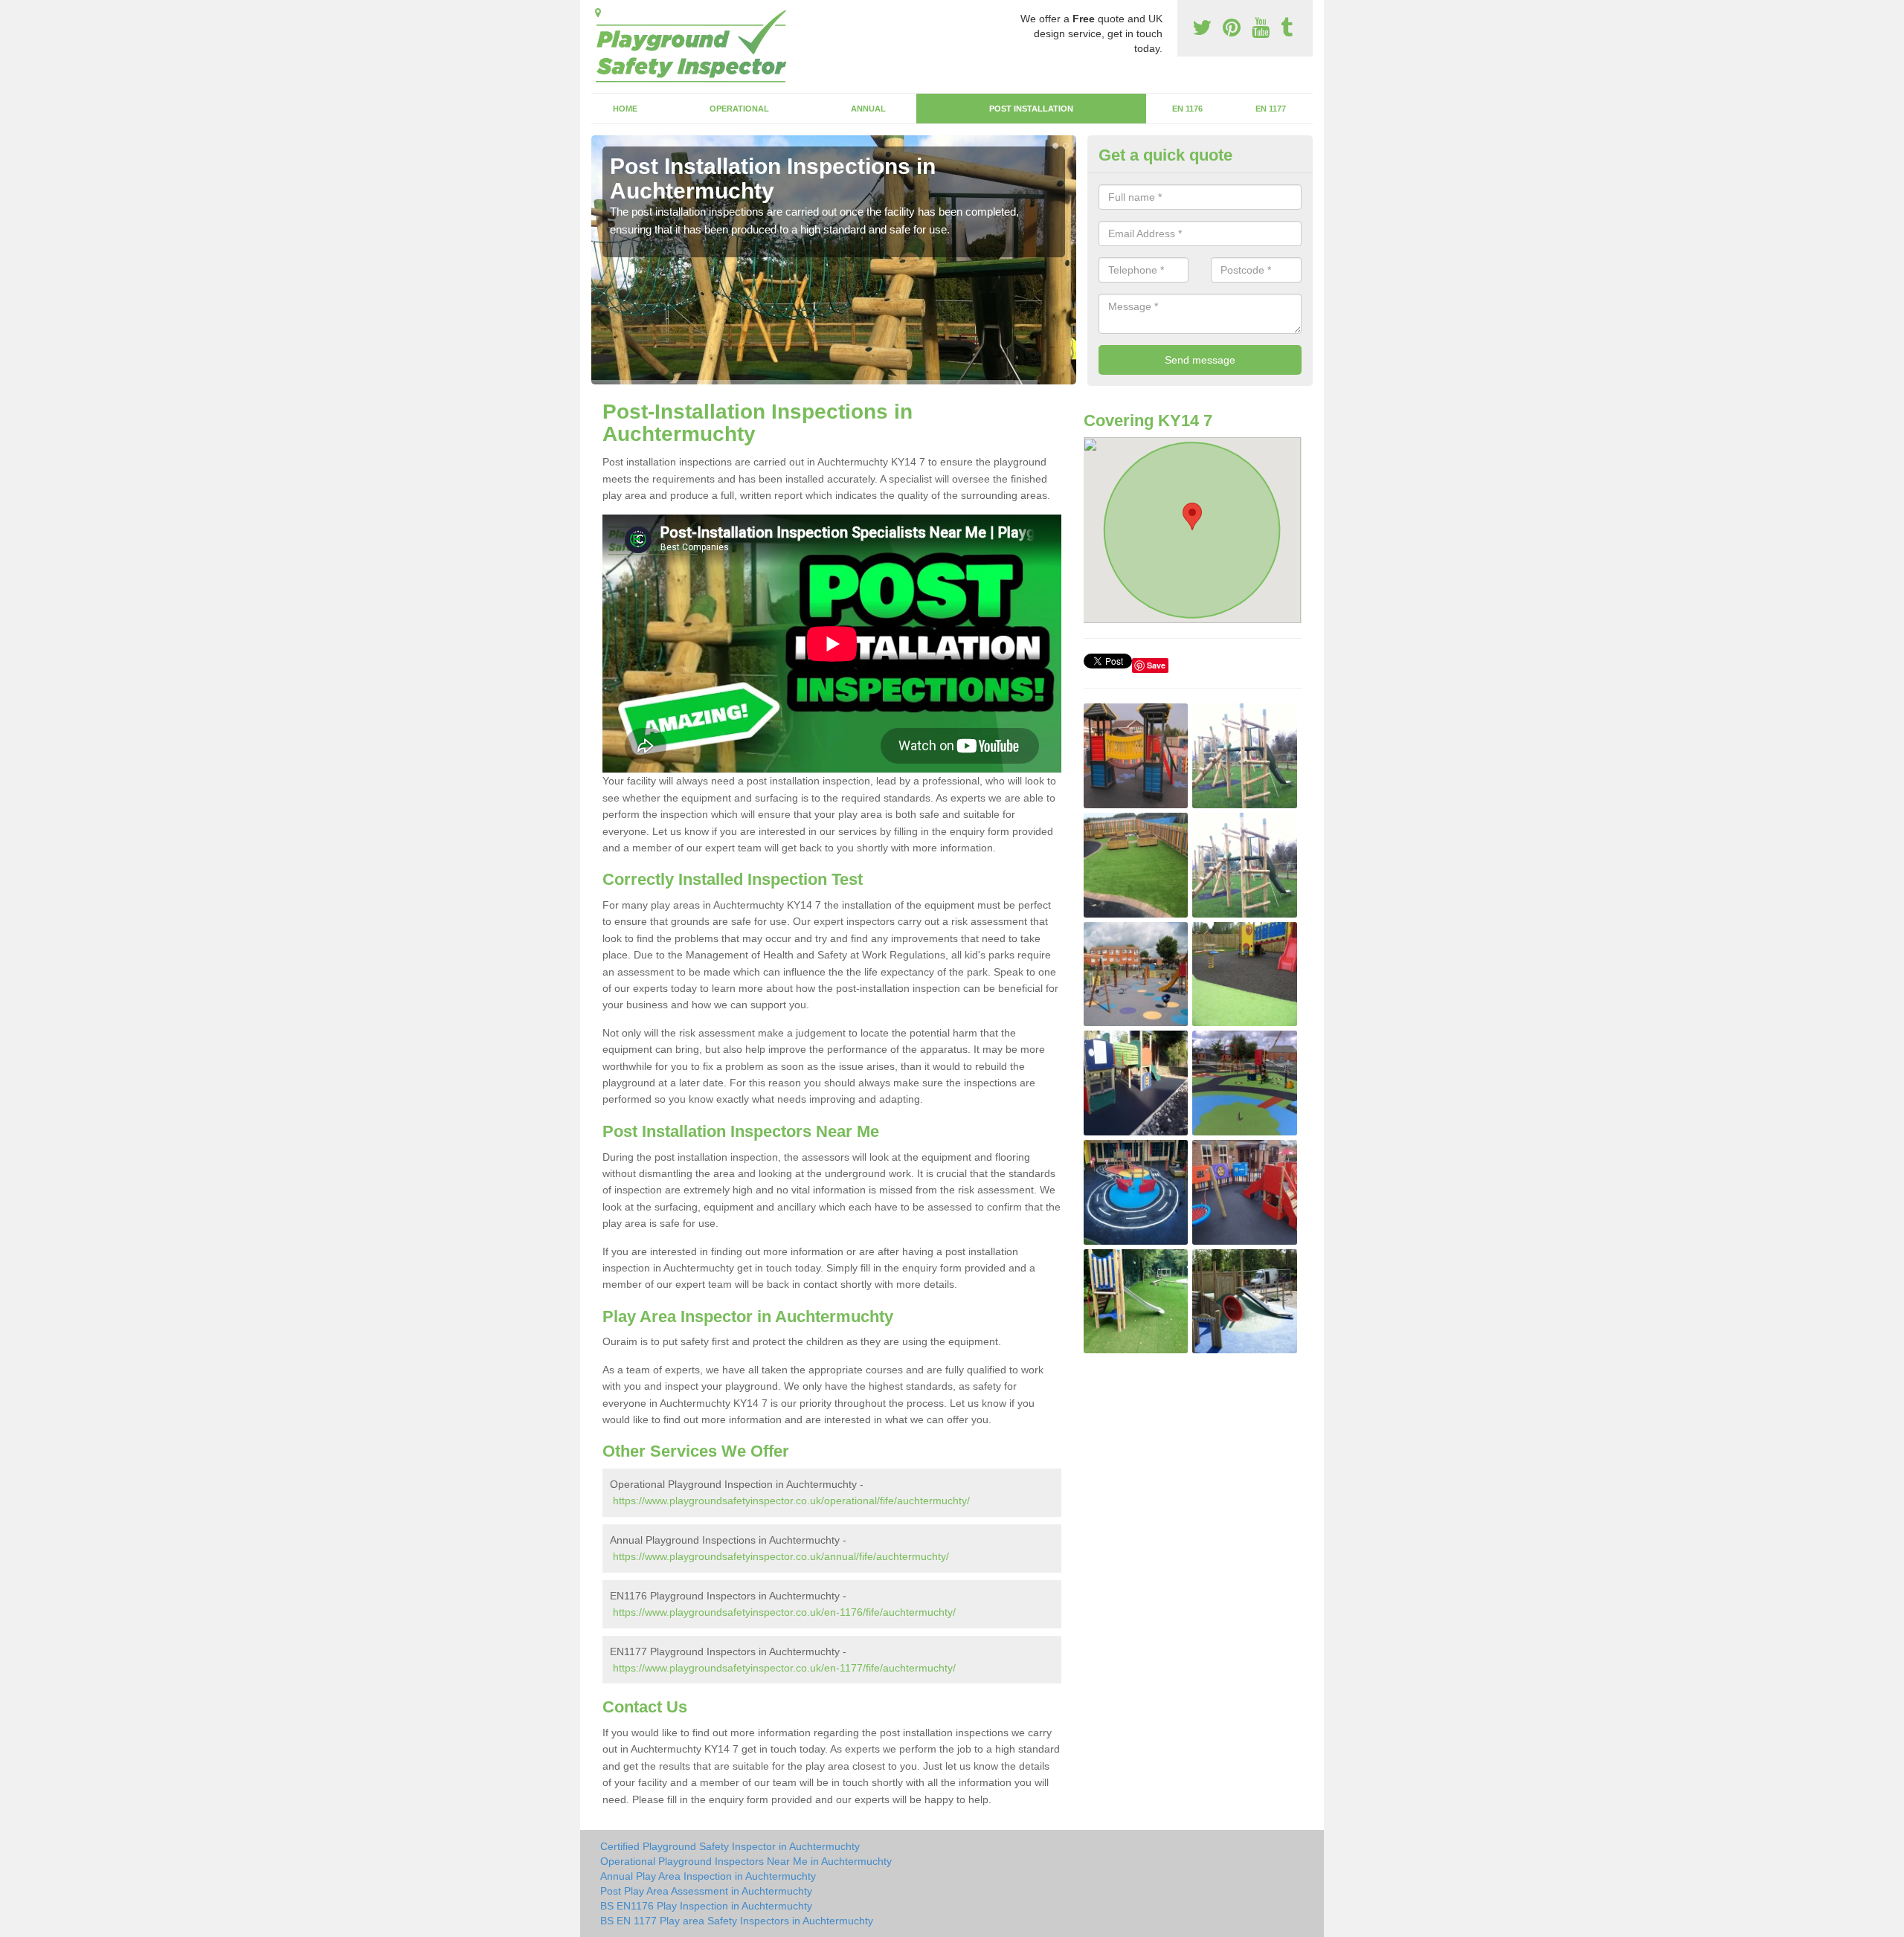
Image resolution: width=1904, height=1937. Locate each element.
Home (625, 109)
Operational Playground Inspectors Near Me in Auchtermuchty (746, 1861)
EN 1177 (1271, 109)
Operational (739, 109)
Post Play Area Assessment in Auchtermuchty (706, 1891)
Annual (868, 109)
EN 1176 (1187, 109)
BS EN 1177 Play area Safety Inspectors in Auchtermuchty (737, 1921)
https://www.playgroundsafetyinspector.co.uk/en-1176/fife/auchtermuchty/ (784, 1612)
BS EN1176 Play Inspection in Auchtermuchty (706, 1906)
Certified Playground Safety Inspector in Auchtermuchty (730, 1846)
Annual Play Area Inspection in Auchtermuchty (708, 1876)
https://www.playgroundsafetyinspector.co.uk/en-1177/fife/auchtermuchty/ (784, 1668)
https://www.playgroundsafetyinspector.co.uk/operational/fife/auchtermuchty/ (791, 1501)
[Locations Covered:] (598, 13)
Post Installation (1031, 109)
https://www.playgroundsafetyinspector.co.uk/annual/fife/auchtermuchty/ (781, 1556)
